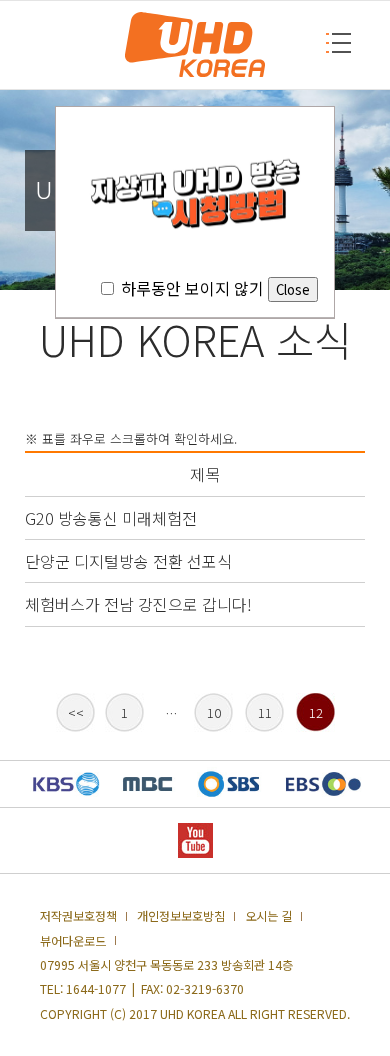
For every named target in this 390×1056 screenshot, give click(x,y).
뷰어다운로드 (73, 941)
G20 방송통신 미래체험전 (111, 518)
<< (76, 712)
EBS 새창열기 (323, 784)
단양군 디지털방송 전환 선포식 (128, 561)
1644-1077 (96, 989)
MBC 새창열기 (147, 784)
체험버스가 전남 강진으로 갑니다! (138, 604)
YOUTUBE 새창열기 (195, 840)
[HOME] (195, 45)
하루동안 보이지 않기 (192, 288)
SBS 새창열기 (228, 784)
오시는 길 (268, 916)
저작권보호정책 (78, 916)
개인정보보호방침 (181, 916)
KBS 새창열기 (66, 784)
